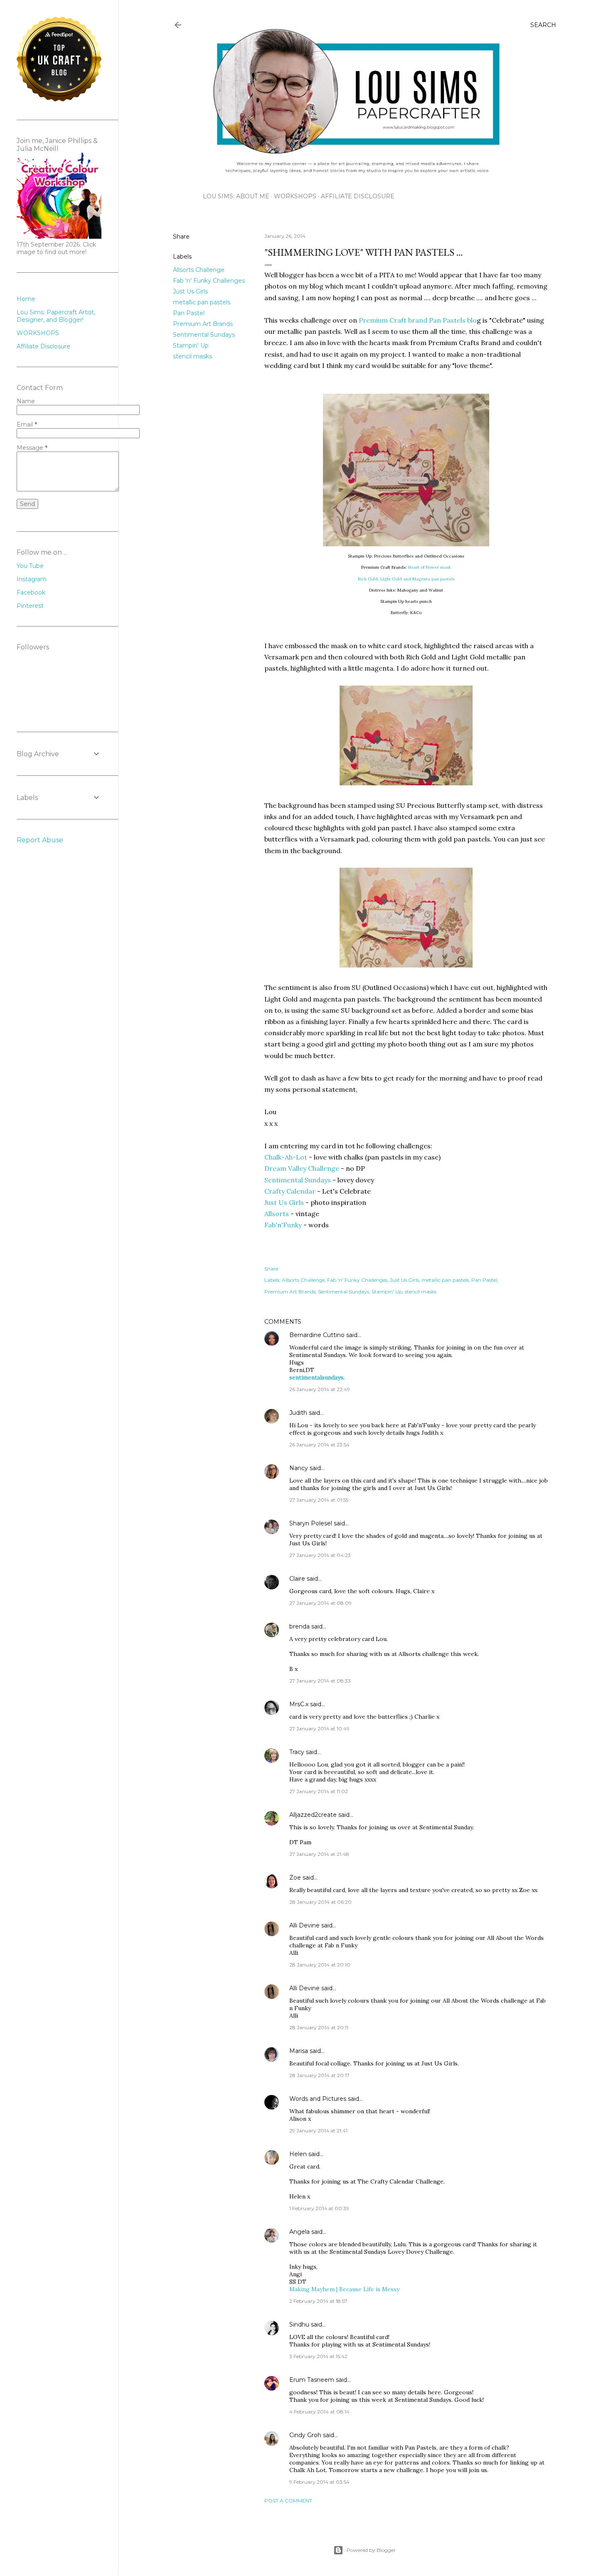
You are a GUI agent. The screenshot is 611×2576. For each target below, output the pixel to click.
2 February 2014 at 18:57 (318, 2301)
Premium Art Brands (203, 324)
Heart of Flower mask (430, 567)
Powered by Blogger (371, 2550)
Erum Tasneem (312, 2380)
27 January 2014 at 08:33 (320, 1681)
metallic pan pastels (202, 302)
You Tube (30, 566)
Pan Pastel (189, 313)
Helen (298, 2154)
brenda (299, 1626)
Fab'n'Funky (283, 1225)
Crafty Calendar (290, 1191)
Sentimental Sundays (204, 335)
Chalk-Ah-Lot (286, 1157)
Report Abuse (40, 840)
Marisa (299, 2051)
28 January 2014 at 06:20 (320, 1902)
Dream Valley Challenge (302, 1168)
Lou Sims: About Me (236, 196)
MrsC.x (299, 1704)
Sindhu (299, 2324)
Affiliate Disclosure (358, 196)
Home (26, 299)
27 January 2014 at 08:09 (320, 1603)
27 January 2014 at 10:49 (319, 1728)
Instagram (32, 579)
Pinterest (30, 606)
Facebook (31, 592)
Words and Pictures (318, 2099)
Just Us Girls (190, 291)
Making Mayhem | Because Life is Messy (344, 2289)
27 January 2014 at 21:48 (319, 1854)
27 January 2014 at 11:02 (319, 1791)
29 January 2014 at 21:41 (318, 2131)
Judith (298, 1413)
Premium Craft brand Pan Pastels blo (417, 320)
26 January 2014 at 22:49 (320, 1389)
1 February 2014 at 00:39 (319, 2208)
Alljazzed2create (313, 1815)
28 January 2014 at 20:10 (320, 1965)
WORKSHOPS (295, 196)
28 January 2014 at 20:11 (319, 2027)
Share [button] (181, 237)
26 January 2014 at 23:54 (319, 1445)
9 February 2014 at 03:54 (319, 2482)
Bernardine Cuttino (317, 1335)
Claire (297, 1579)
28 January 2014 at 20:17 (319, 2075)
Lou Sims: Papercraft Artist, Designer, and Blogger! (56, 316)
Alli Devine (304, 1925)
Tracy (297, 1752)
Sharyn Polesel (311, 1523)
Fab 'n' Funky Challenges (209, 281)
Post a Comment (288, 2501)
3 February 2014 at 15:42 (318, 2356)
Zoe (295, 1878)
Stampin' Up (191, 345)
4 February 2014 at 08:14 (319, 2412)
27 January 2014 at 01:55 (319, 1500)
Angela (299, 2232)
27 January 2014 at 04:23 (320, 1555)
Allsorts (277, 1214)
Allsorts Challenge (199, 270)
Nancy (299, 1468)
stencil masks (192, 356)
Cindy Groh (305, 2435)
